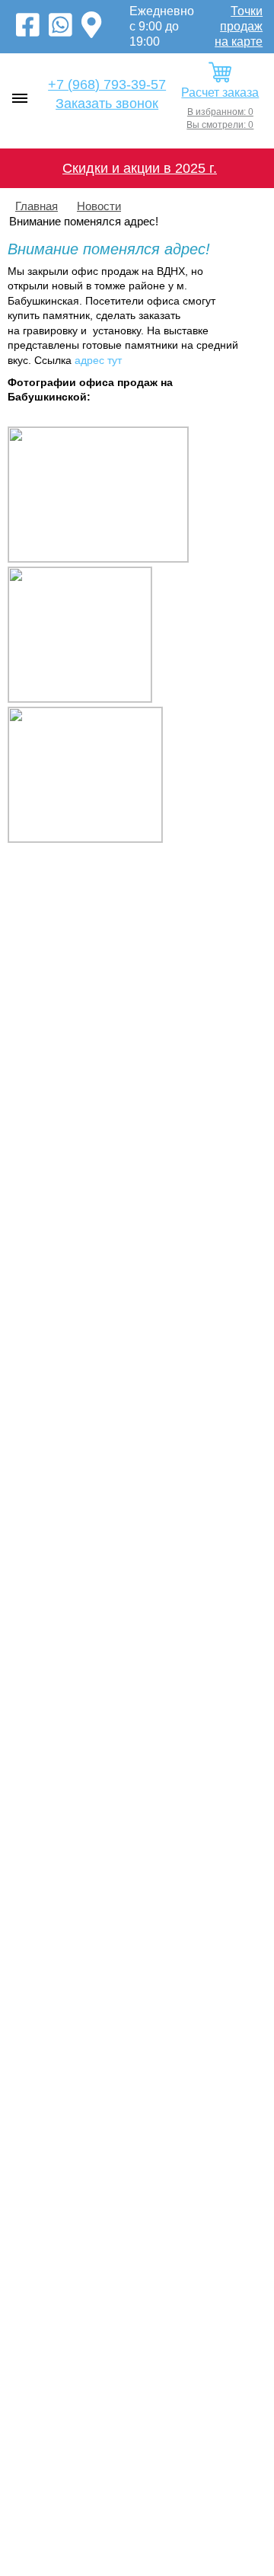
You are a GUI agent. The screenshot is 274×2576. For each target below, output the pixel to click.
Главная (37, 206)
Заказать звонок (107, 104)
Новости (99, 206)
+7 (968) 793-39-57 (107, 85)
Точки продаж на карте (239, 26)
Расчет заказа (220, 93)
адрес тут (98, 360)
